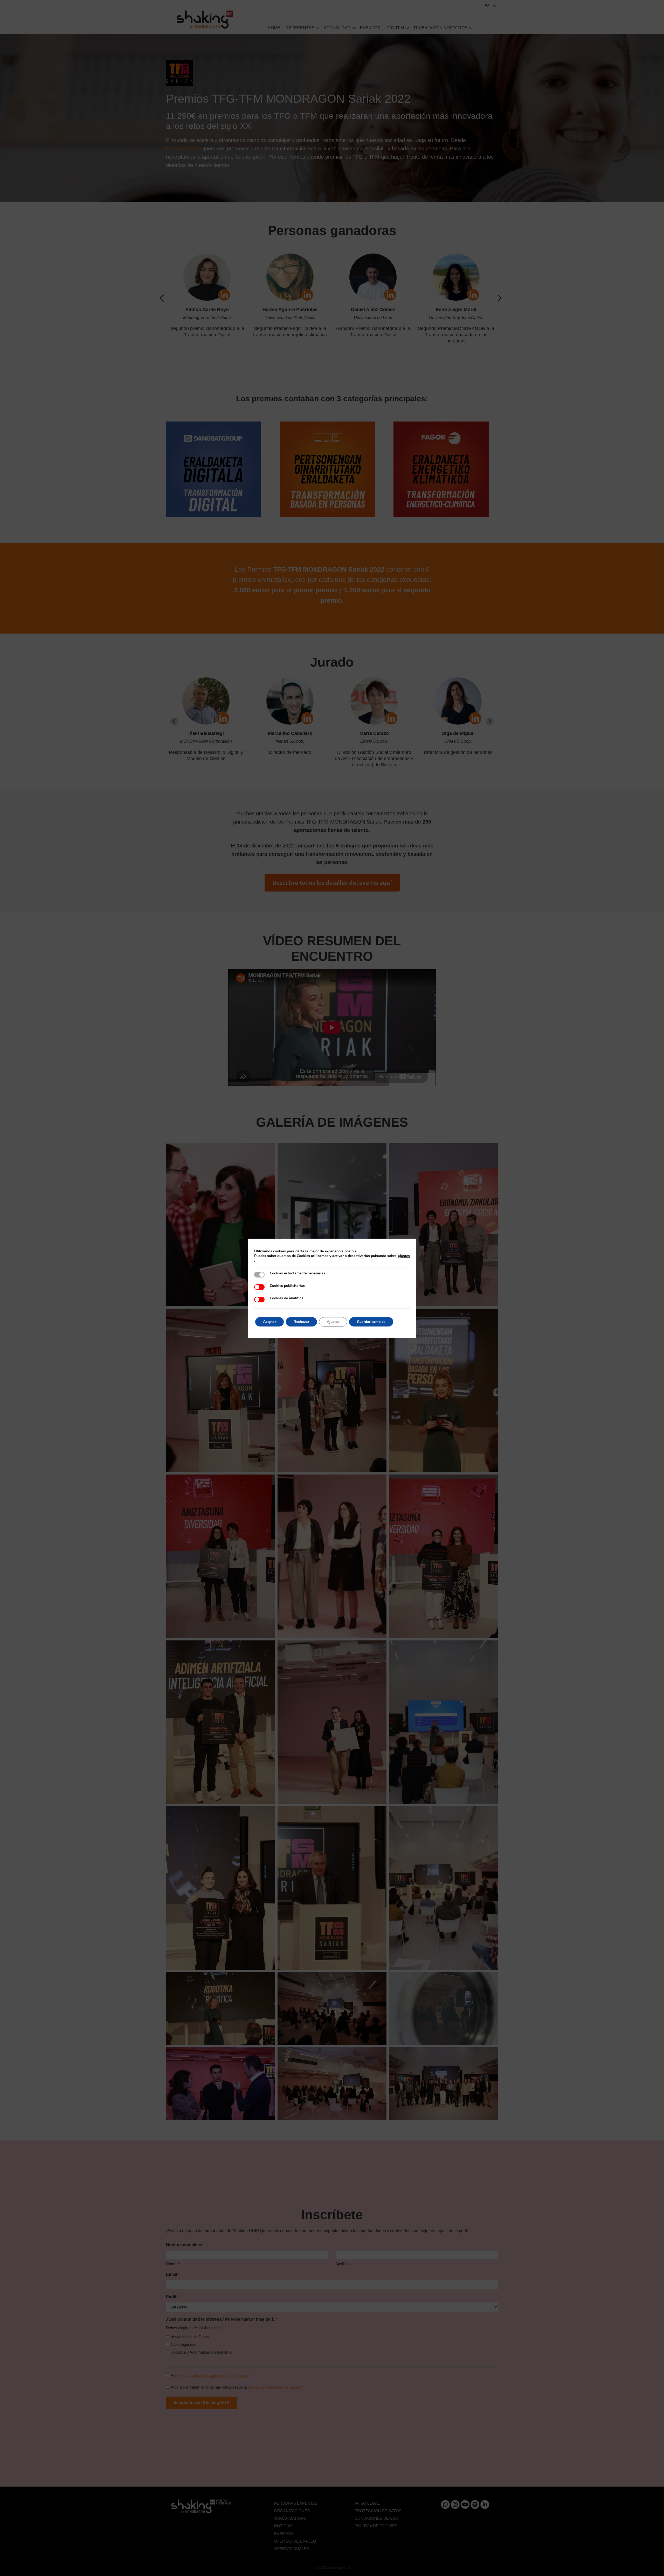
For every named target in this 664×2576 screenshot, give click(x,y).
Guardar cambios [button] (371, 1322)
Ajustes (333, 1322)
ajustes (404, 1256)
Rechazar (301, 1322)
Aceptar (269, 1322)
